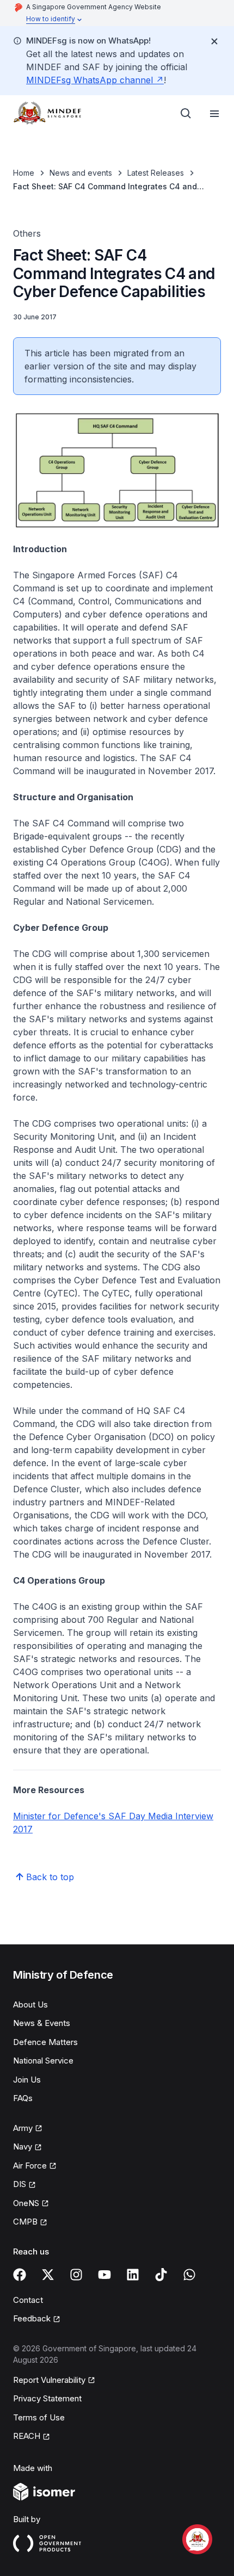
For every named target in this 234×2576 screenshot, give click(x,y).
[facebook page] (20, 2275)
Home (24, 173)
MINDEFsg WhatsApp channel (90, 80)
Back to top (50, 1877)
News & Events (42, 2023)
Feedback (32, 2318)
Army (23, 2128)
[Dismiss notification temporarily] (214, 41)
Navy (23, 2146)
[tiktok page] (161, 2275)
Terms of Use (39, 2417)
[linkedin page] (133, 2275)
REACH (27, 2436)
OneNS (26, 2203)
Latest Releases (156, 173)
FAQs (23, 2098)
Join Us (27, 2080)
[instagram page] (76, 2275)
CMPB (25, 2222)
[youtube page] (104, 2275)
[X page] (48, 2275)
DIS (20, 2184)
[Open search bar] (186, 114)
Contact (28, 2300)
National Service (43, 2061)
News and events (81, 173)
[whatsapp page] (189, 2275)
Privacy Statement (47, 2398)
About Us (30, 2004)
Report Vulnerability (49, 2380)
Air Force (30, 2166)
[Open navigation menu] (214, 114)
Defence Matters (45, 2042)
